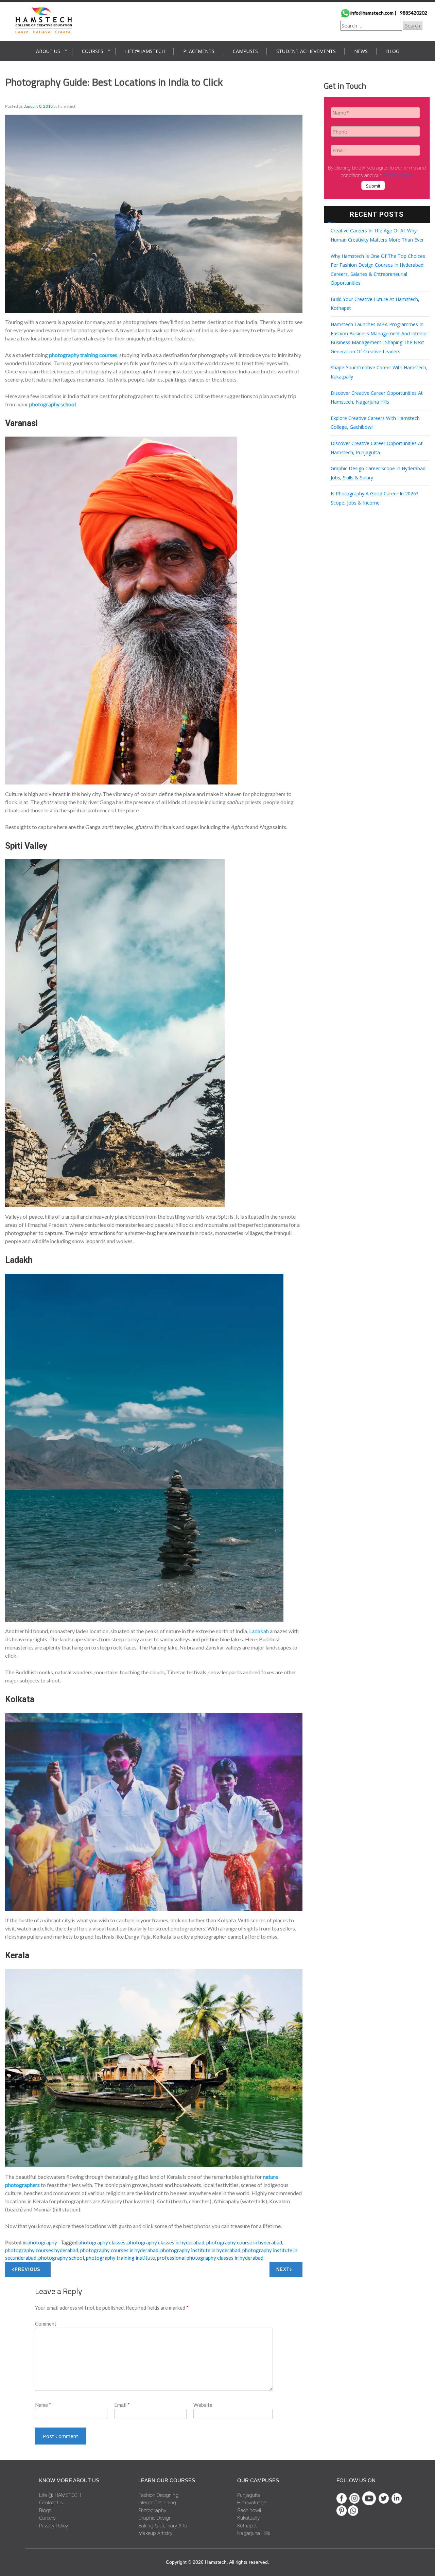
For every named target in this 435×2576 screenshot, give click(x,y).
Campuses (245, 51)
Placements (199, 51)
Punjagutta (249, 2495)
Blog (393, 51)
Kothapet (247, 2526)
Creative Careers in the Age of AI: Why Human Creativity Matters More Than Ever (377, 235)
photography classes (102, 2242)
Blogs (45, 2510)
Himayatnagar (253, 2503)
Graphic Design (155, 2518)
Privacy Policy (54, 2526)
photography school (61, 2258)
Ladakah (259, 1631)
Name (43, 2405)
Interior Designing (157, 2503)
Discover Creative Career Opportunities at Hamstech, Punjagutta (377, 448)
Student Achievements (306, 51)
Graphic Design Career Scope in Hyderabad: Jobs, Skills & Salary (379, 473)
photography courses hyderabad (42, 2250)
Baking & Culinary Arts (163, 2526)
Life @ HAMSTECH (60, 2495)
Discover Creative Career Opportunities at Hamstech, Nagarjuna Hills (377, 398)
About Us (48, 51)
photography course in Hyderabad (244, 2242)
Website (203, 2405)
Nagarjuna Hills (254, 2533)
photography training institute (120, 2258)
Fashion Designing (158, 2495)
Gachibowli (249, 2510)
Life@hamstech (145, 51)
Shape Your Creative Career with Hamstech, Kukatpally (379, 372)
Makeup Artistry (155, 2533)
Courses (93, 51)
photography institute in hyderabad (200, 2250)
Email (122, 2405)
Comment (46, 2324)
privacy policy (397, 175)
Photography (42, 2242)
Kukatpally (248, 2518)
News (361, 51)
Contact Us (51, 2503)
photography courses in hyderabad (119, 2250)
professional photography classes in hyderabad (210, 2258)
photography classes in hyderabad (166, 2242)
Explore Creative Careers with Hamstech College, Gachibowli (375, 423)
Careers (47, 2518)
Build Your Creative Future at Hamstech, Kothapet (375, 304)
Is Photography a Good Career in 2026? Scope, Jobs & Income (374, 498)
